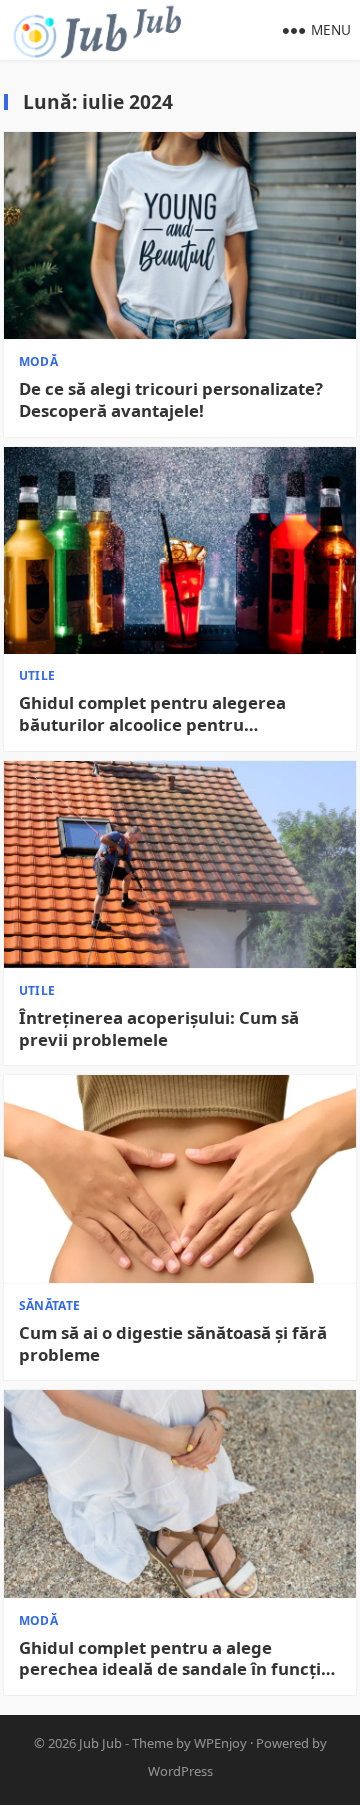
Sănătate (50, 1305)
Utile (37, 675)
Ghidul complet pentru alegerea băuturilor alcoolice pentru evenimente (152, 714)
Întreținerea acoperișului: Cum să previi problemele (159, 1029)
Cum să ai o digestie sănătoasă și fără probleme (173, 1344)
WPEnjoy (220, 1743)
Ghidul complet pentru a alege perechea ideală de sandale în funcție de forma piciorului (175, 1659)
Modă (38, 361)
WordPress (180, 1771)
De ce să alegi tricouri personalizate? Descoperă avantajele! (171, 400)
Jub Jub (100, 1743)
